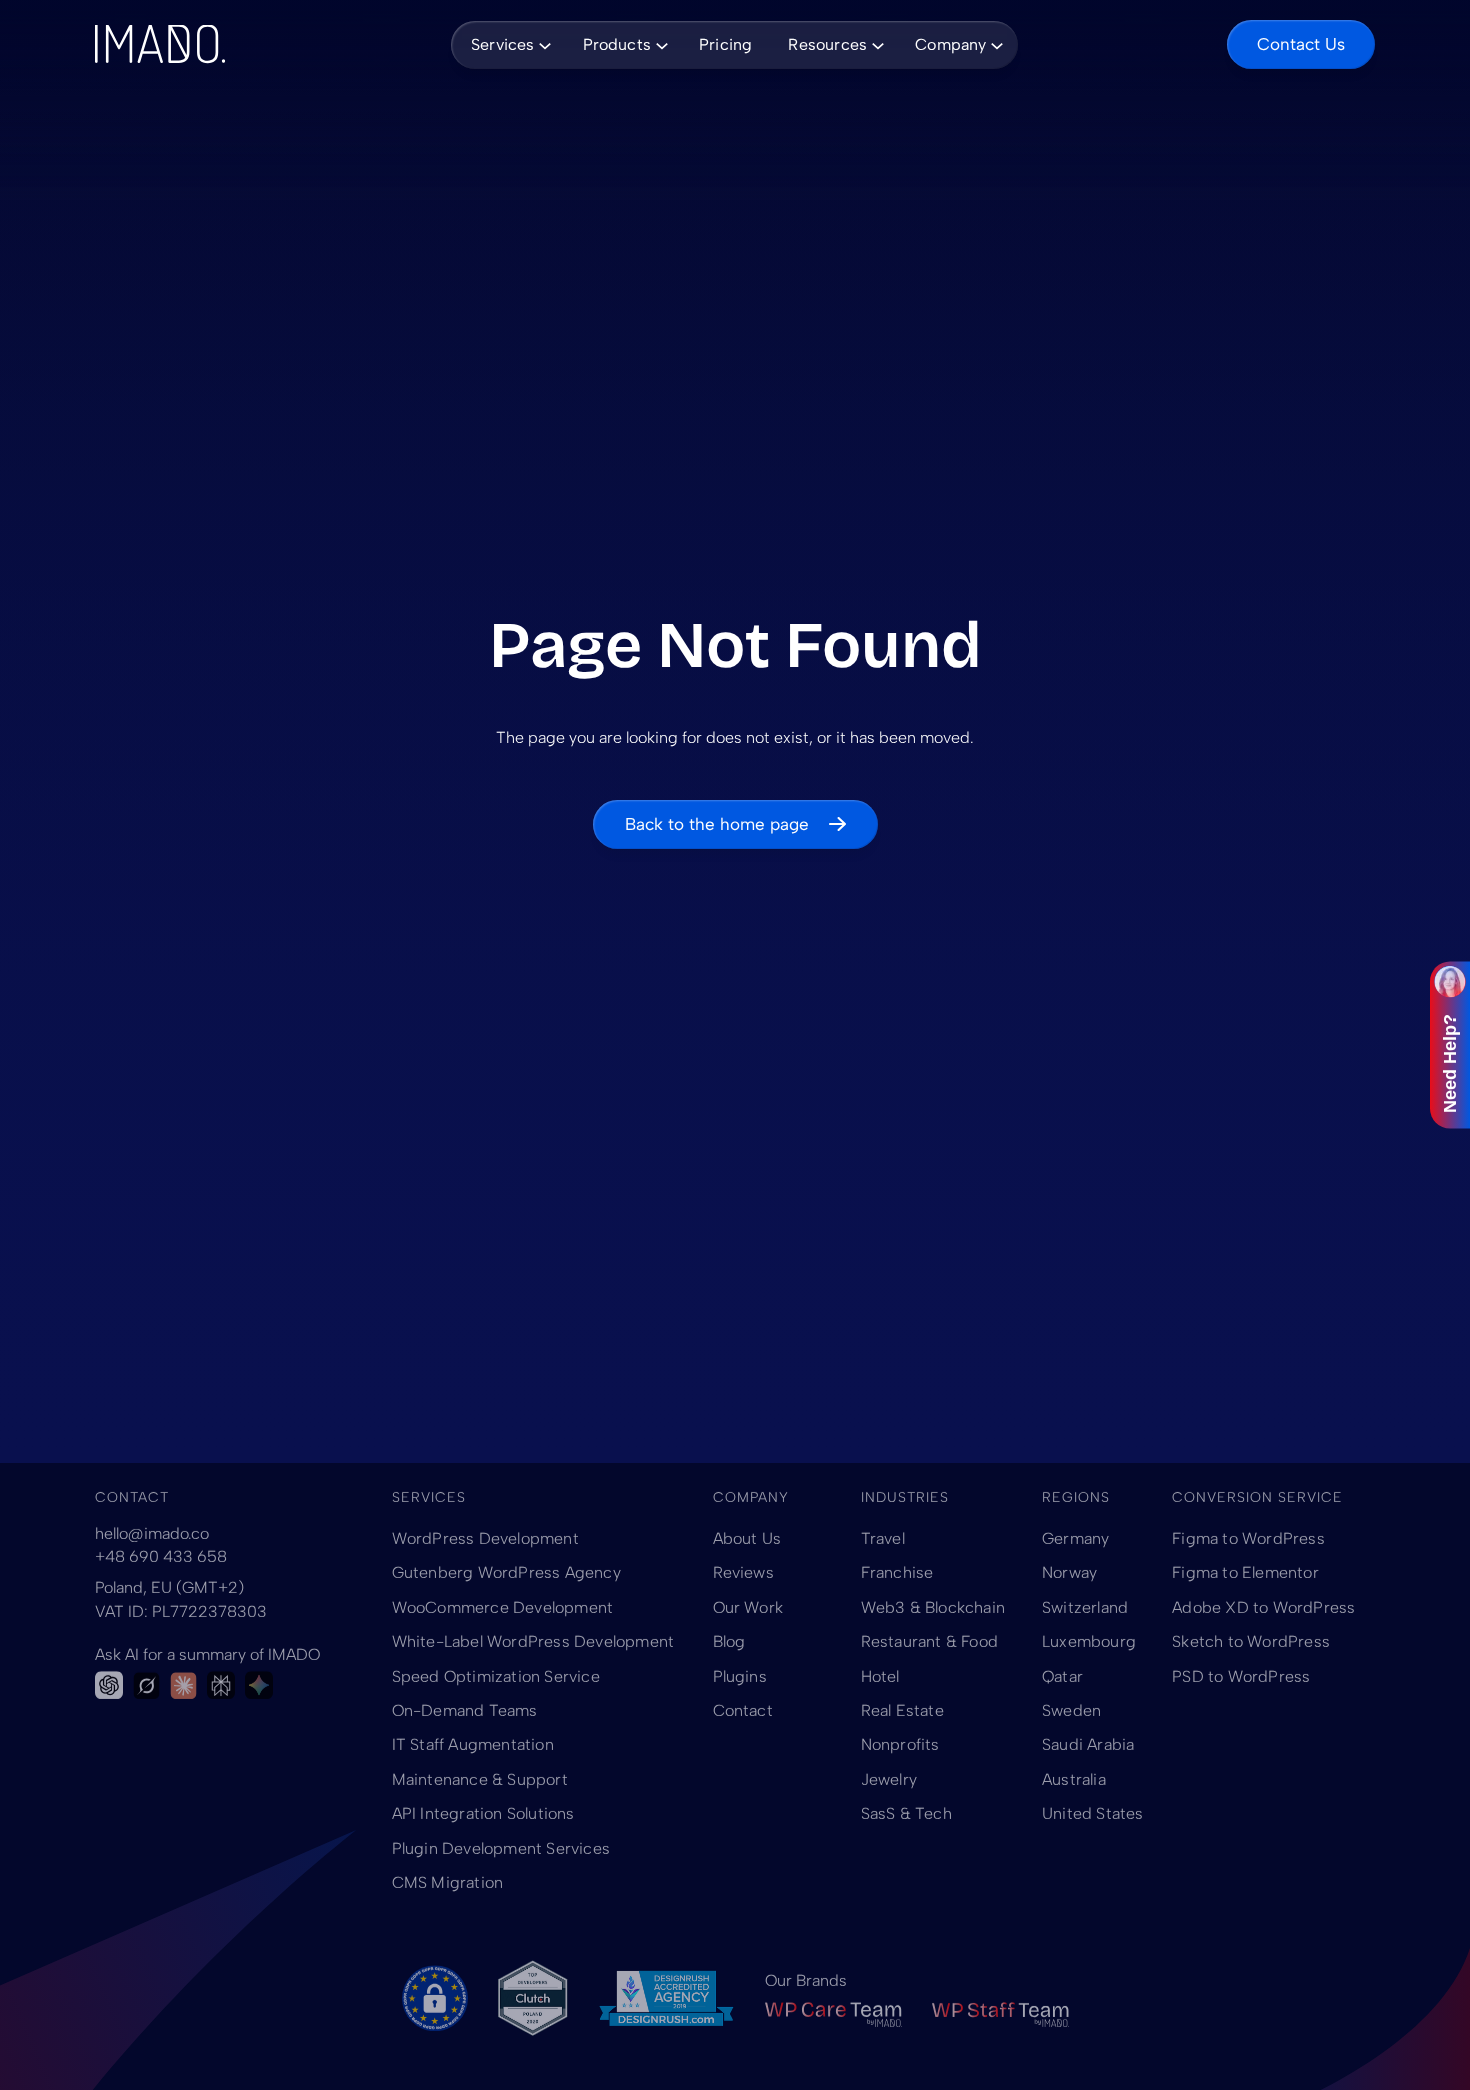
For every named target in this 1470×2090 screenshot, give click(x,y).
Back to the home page (717, 824)
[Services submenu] (542, 44)
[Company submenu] (994, 44)
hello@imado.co (152, 1533)
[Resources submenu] (875, 44)
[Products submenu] (659, 44)
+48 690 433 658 (161, 1556)
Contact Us (1301, 44)
